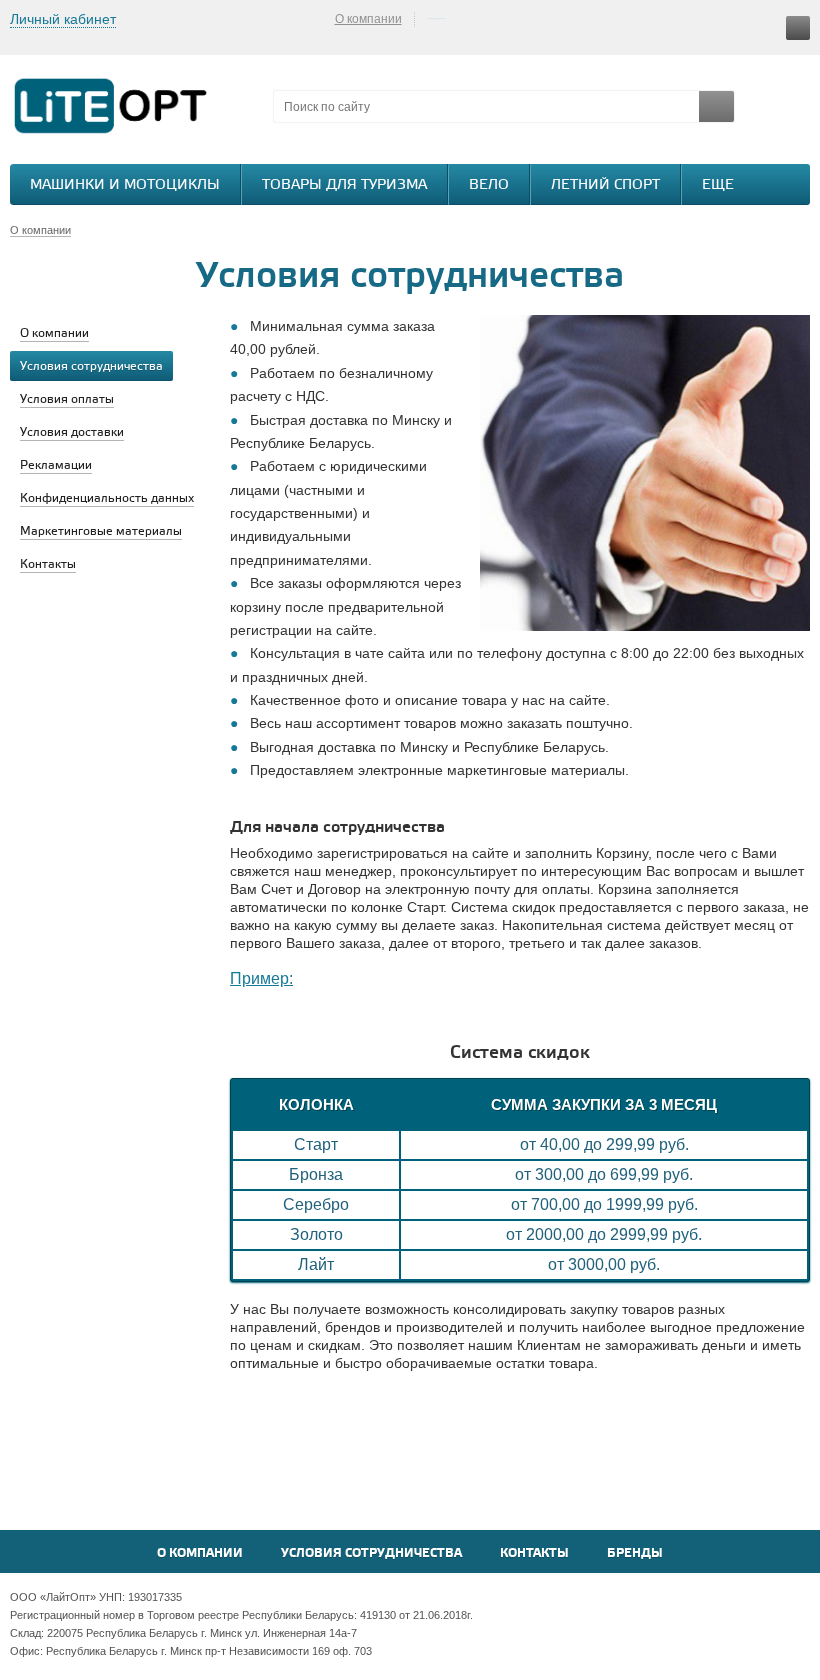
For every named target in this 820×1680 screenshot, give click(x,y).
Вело (489, 185)
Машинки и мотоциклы (125, 185)
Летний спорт (605, 185)
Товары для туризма (344, 185)
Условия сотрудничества (371, 1553)
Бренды (635, 1553)
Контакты (534, 1553)
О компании (368, 19)
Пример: (261, 978)
